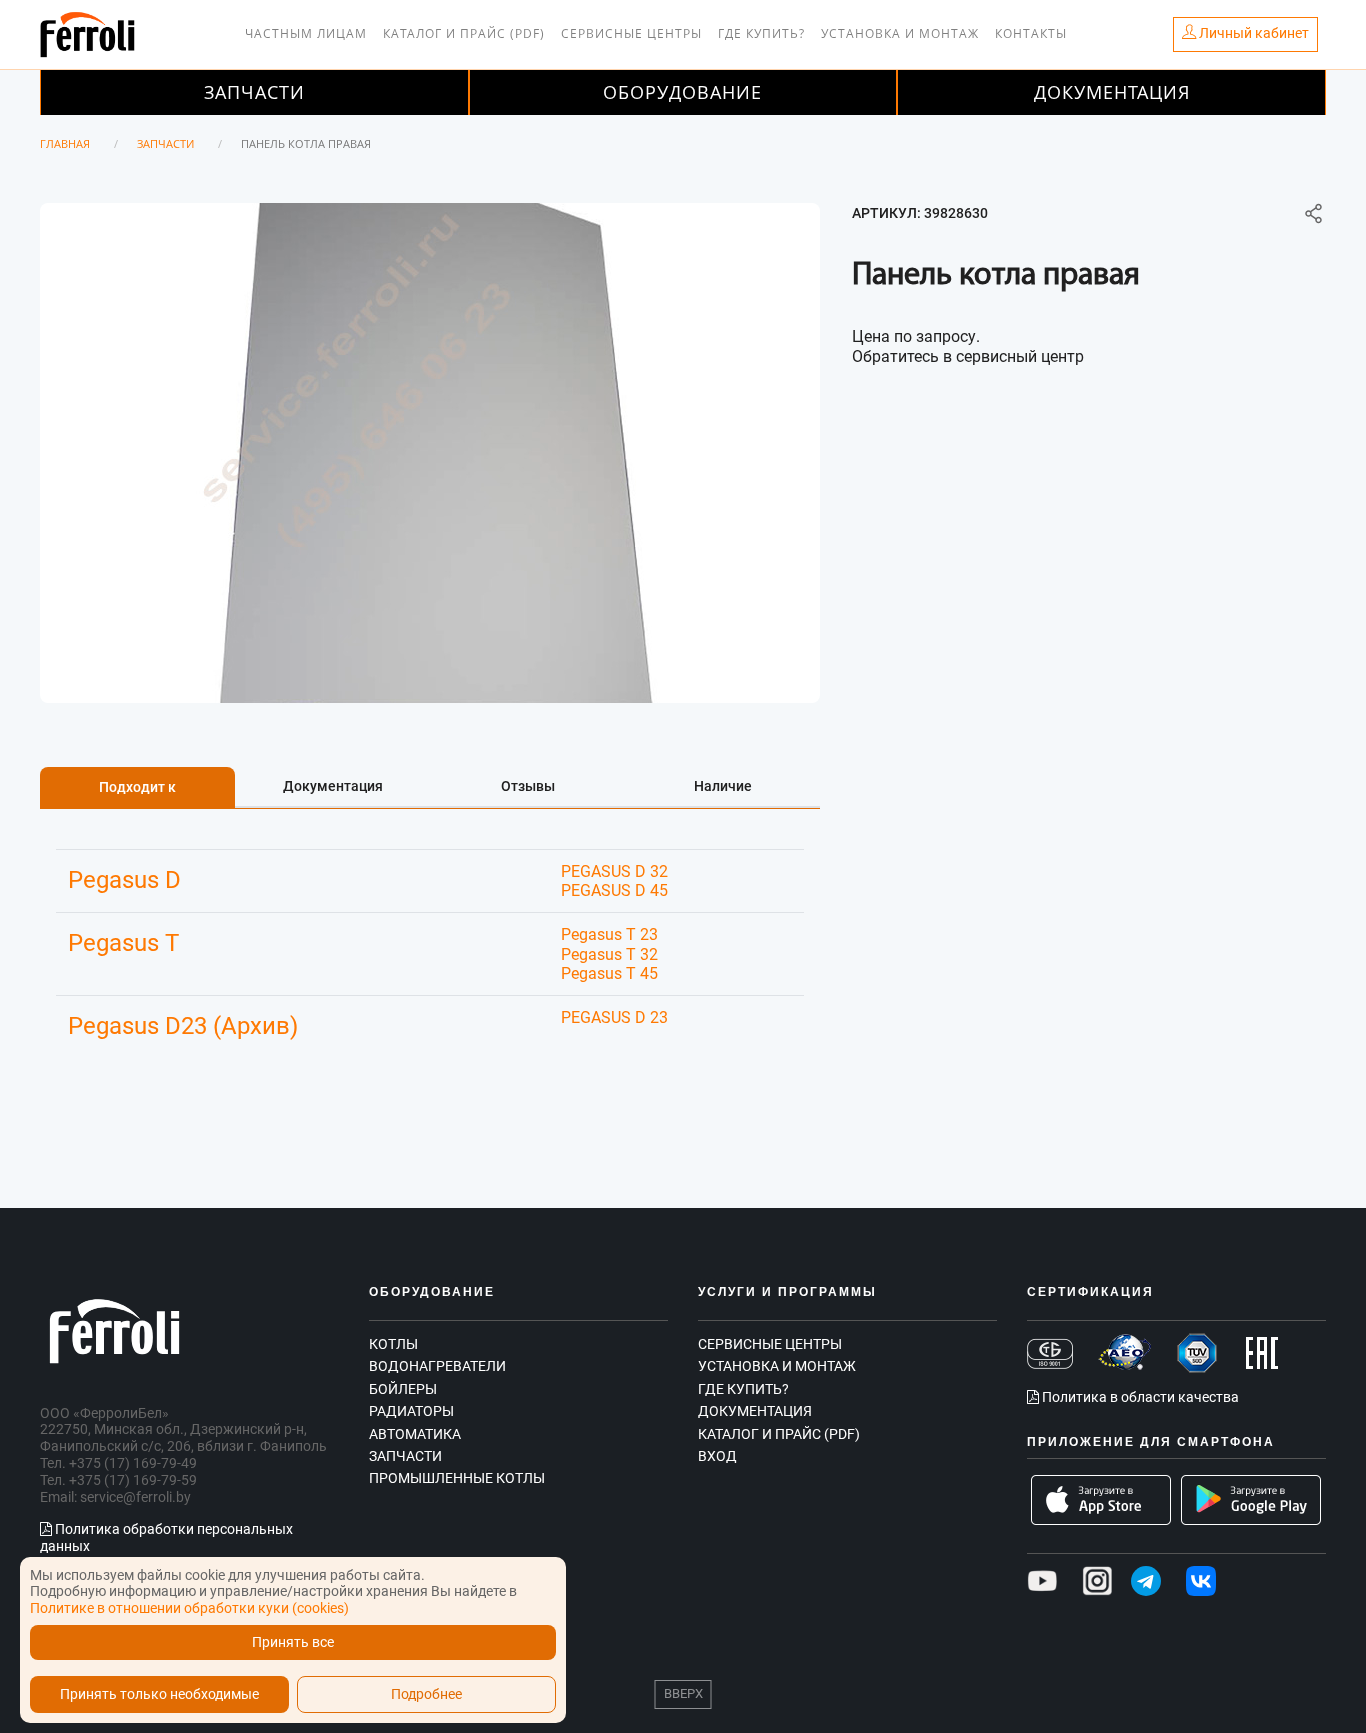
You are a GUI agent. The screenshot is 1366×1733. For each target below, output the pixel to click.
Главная (65, 143)
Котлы (393, 1344)
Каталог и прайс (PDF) (464, 33)
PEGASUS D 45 (614, 890)
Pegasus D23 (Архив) (183, 1026)
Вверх (683, 1693)
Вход (717, 1456)
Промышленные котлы (457, 1478)
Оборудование (682, 92)
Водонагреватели (437, 1366)
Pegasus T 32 (609, 954)
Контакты (1031, 33)
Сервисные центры (631, 33)
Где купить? (761, 33)
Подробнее (426, 1694)
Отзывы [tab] (528, 786)
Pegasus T (123, 943)
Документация (1112, 92)
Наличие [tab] (723, 786)
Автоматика (415, 1434)
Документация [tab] (333, 786)
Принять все (293, 1642)
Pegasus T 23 (609, 934)
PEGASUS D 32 (614, 871)
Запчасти (254, 92)
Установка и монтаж (900, 33)
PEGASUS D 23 (614, 1017)
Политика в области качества (1139, 1397)
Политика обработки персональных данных (166, 1537)
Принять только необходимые (159, 1694)
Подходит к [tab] (137, 787)
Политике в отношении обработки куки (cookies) (189, 1608)
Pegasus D (124, 880)
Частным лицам (306, 33)
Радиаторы (411, 1411)
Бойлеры (403, 1389)
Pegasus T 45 (609, 973)
